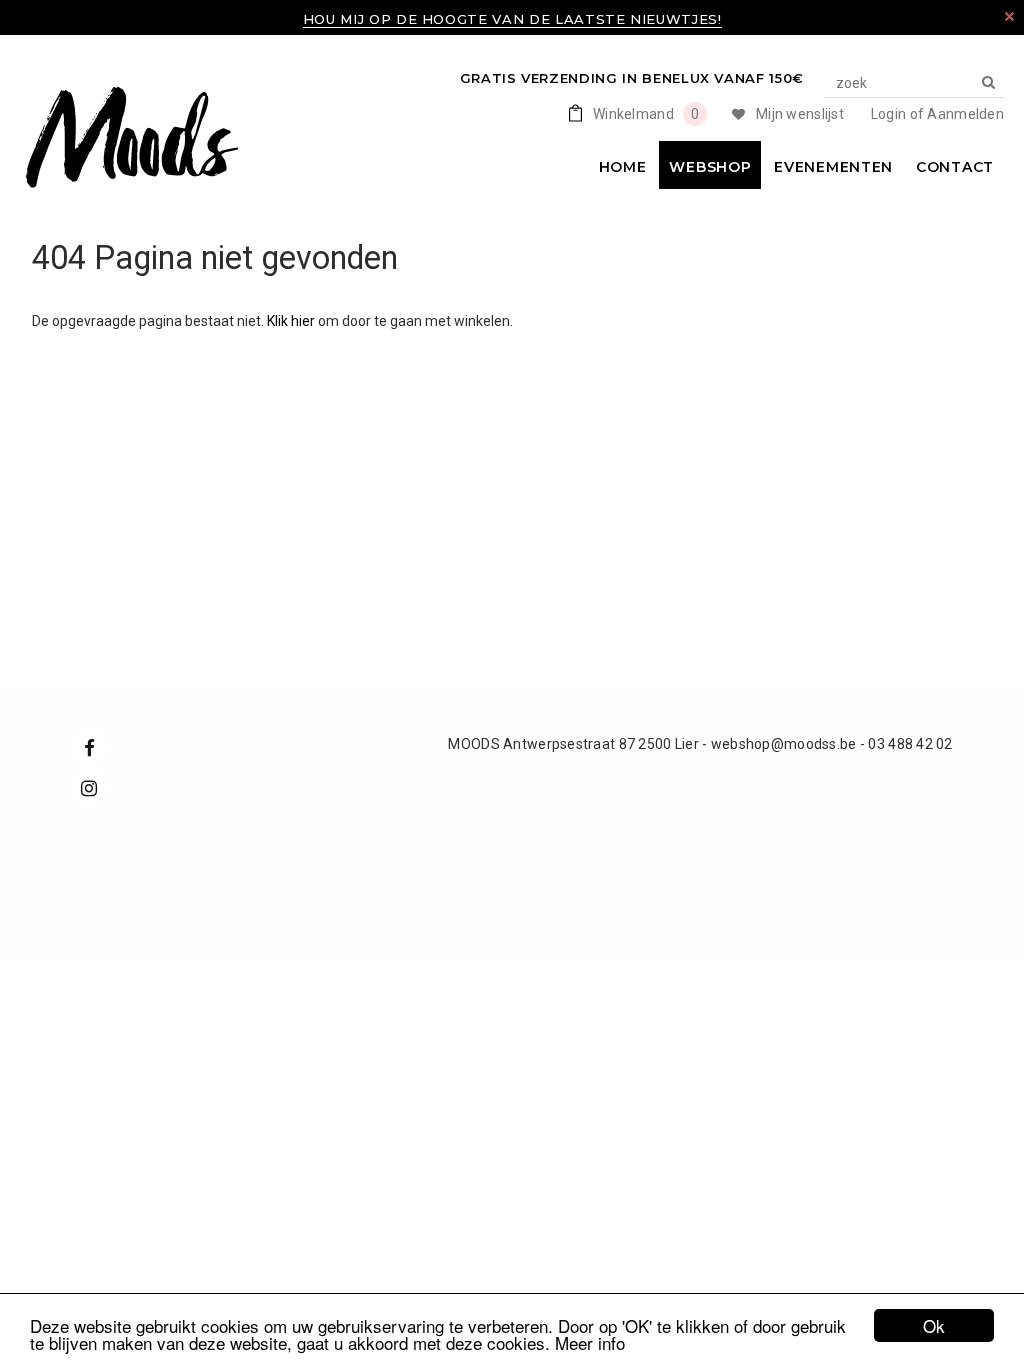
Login (888, 114)
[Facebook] (89, 747)
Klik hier (292, 321)
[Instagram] (89, 787)
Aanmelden (965, 114)
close (1009, 16)
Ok (934, 1325)
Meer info (590, 1342)
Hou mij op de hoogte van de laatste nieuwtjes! (512, 19)
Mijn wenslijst (800, 114)
